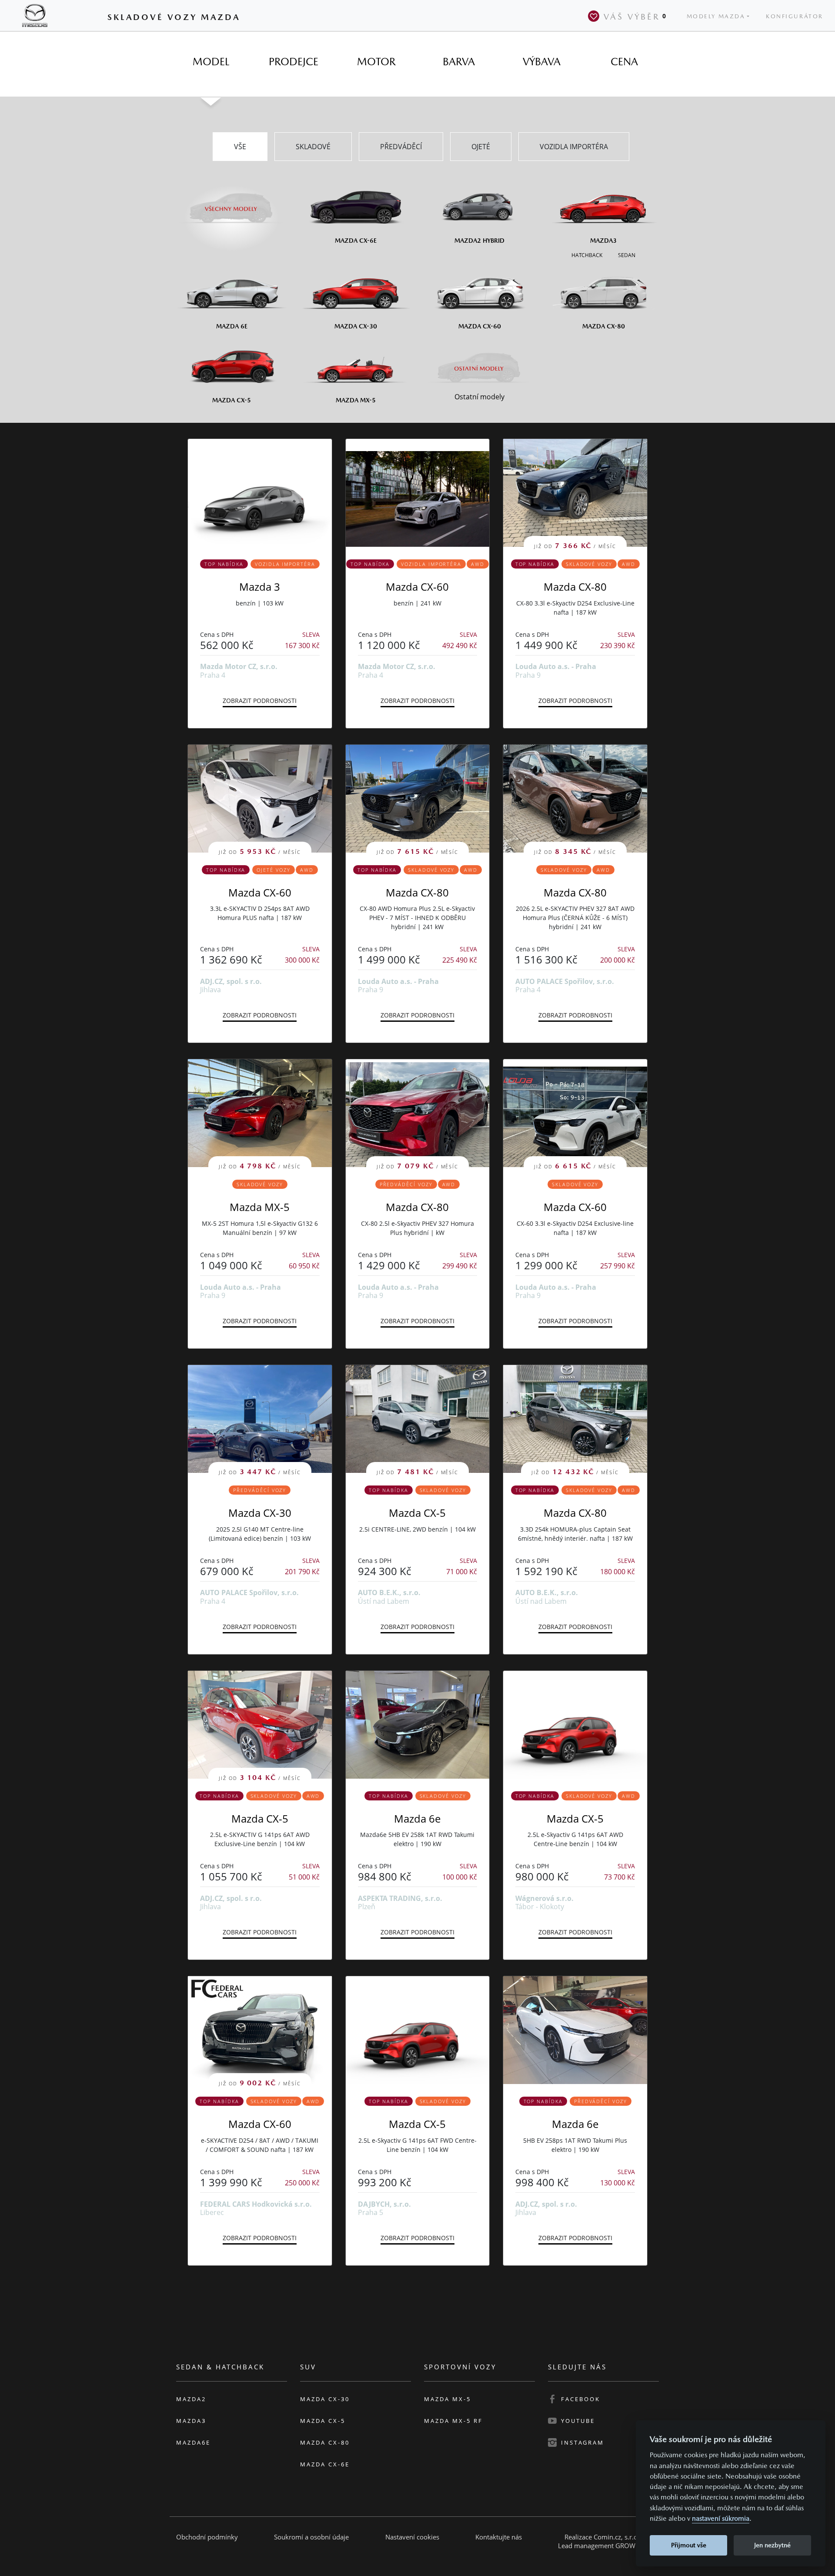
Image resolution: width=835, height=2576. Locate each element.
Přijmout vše (689, 2545)
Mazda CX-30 (260, 1513)
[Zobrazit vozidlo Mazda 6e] (418, 1725)
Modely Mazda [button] (716, 16)
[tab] (211, 62)
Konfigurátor (795, 16)
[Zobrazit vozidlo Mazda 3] (260, 493)
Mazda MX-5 (260, 1207)
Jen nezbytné (772, 2545)
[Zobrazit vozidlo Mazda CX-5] (575, 1725)
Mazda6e (193, 2442)
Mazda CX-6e (325, 2464)
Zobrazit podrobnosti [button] (260, 701)
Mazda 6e (417, 1818)
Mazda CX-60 (417, 587)
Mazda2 (191, 2399)
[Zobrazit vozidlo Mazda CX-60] (418, 493)
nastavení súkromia (721, 2518)
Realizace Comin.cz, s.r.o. (602, 2537)
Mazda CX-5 (417, 1513)
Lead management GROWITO (602, 2546)
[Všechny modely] (232, 204)
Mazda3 (191, 2421)
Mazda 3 (260, 587)
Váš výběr (635, 17)
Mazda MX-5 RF (453, 2421)
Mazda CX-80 (575, 587)
